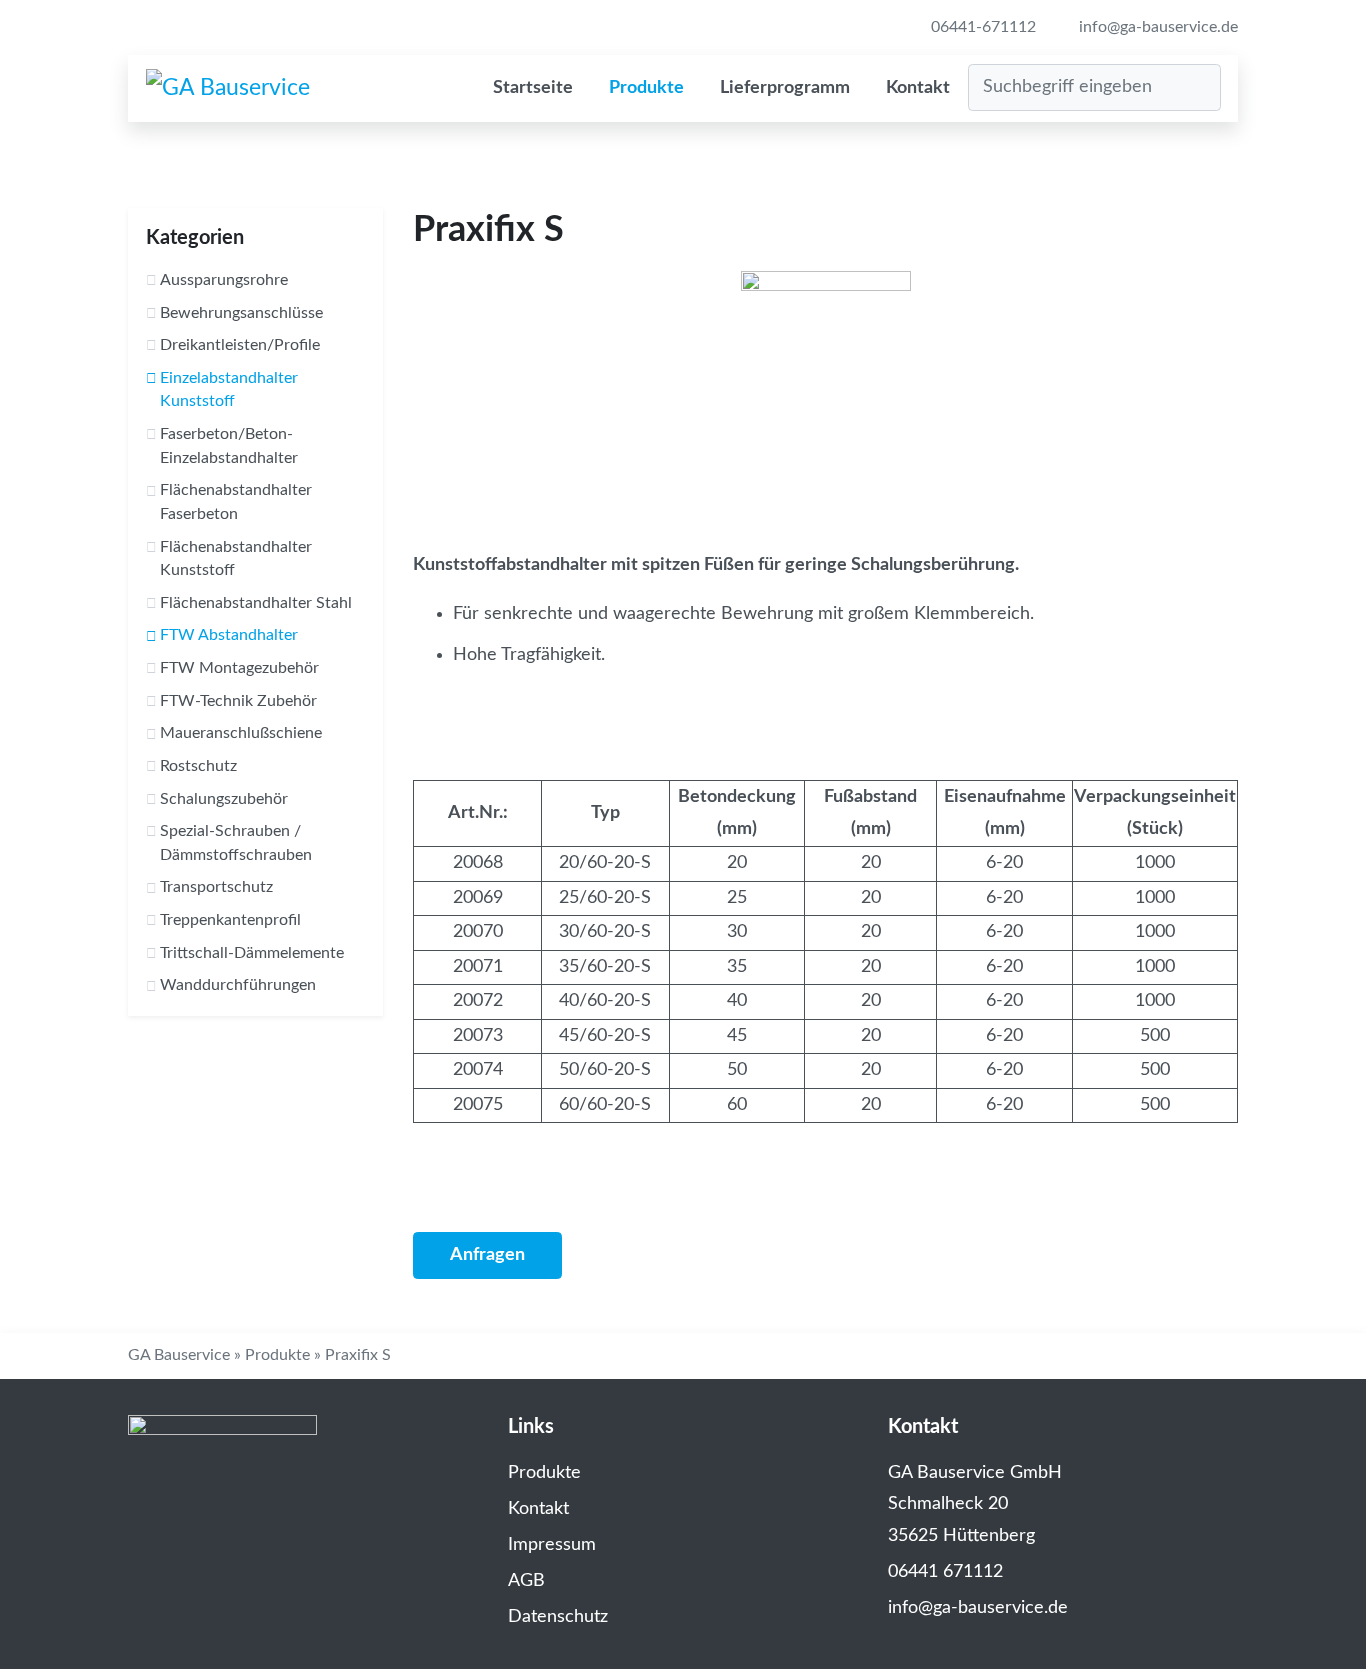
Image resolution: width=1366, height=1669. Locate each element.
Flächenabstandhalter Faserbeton (236, 502)
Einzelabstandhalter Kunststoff (229, 390)
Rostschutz (198, 766)
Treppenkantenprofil (230, 920)
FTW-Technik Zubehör (238, 701)
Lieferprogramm (785, 88)
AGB (526, 1581)
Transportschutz (216, 887)
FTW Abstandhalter (229, 635)
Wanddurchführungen (238, 985)
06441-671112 (981, 27)
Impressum (552, 1545)
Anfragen (487, 1255)
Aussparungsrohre (224, 280)
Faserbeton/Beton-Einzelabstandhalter (229, 446)
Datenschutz (558, 1617)
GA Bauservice (179, 1355)
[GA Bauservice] (228, 88)
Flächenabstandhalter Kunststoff (236, 559)
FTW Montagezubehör (239, 668)
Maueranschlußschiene (241, 733)
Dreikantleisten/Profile (240, 345)
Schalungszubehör (224, 799)
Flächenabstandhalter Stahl (256, 603)
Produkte (646, 88)
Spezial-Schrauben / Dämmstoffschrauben (236, 843)
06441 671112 (945, 1572)
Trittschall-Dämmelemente (252, 953)
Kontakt (918, 88)
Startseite (533, 88)
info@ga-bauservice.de (1156, 27)
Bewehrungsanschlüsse (241, 313)
